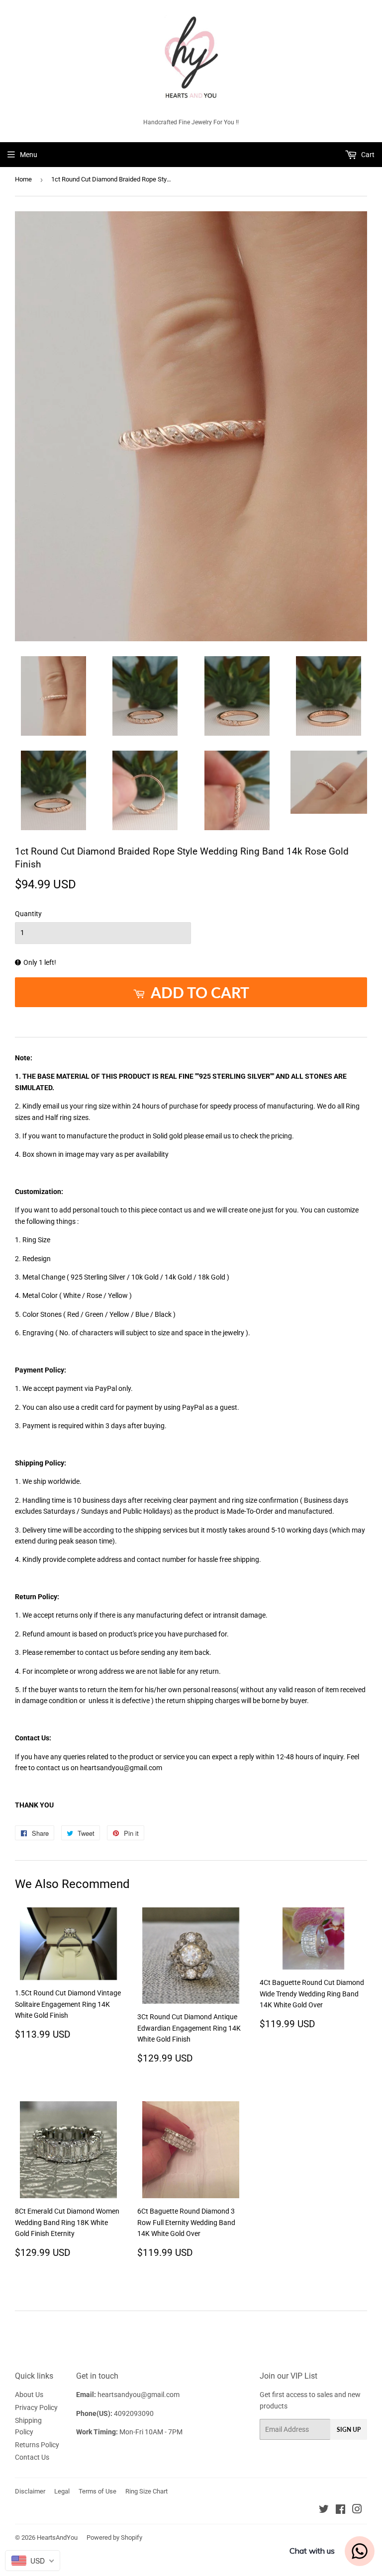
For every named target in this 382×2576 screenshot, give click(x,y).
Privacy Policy (36, 2407)
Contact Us (32, 2457)
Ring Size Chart (146, 2491)
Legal (62, 2491)
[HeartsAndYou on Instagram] (357, 2510)
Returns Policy (37, 2445)
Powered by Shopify (114, 2537)
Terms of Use (97, 2491)
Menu (29, 155)
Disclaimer (30, 2491)
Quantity (28, 914)
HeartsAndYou (57, 2537)
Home (23, 179)
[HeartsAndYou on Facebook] (340, 2510)
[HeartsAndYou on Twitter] (324, 2510)
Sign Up (349, 2430)
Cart (367, 155)
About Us (29, 2395)
